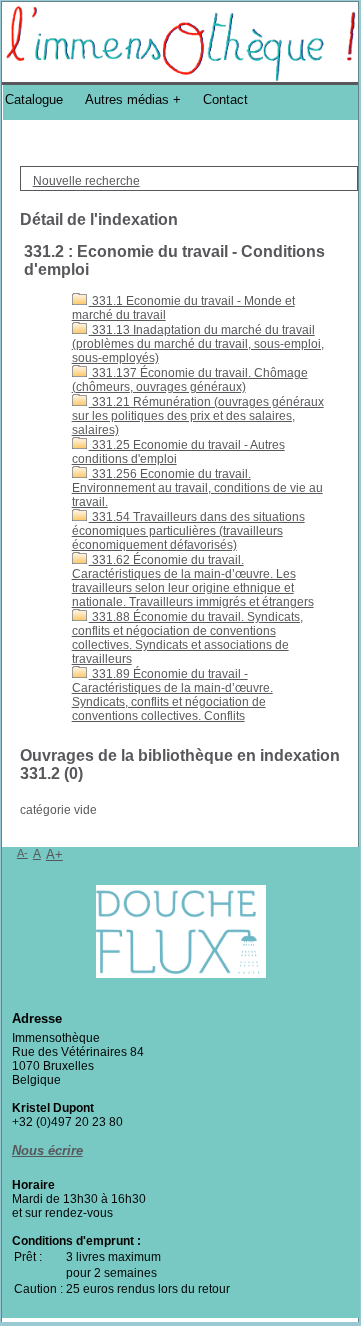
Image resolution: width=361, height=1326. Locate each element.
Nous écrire (47, 1150)
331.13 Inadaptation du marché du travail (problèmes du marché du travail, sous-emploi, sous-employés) (198, 344)
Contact (225, 99)
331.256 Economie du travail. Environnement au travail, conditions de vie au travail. (197, 488)
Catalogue (34, 99)
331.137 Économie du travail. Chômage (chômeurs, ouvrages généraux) (190, 380)
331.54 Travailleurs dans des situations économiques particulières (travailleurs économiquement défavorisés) (188, 531)
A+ (54, 854)
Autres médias (127, 99)
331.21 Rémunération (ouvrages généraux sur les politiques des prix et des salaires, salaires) (198, 416)
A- (22, 853)
